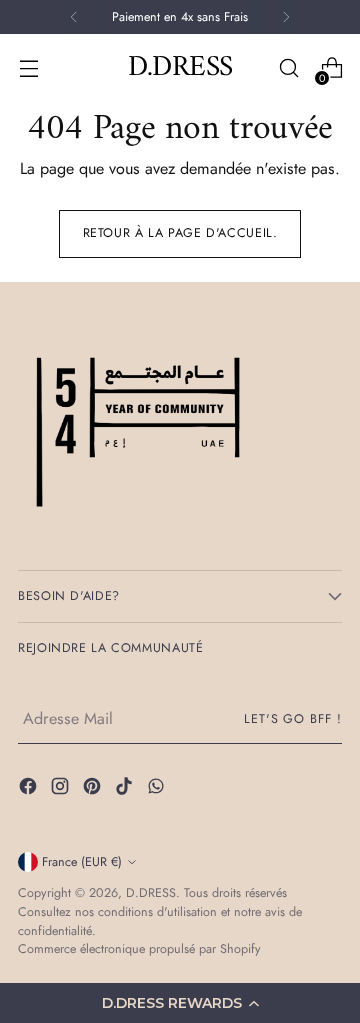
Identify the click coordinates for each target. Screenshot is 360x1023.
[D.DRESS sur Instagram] (62, 789)
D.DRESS (151, 893)
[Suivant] (286, 17)
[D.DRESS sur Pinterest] (94, 789)
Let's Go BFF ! (293, 719)
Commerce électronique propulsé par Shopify (139, 949)
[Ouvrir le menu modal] (28, 68)
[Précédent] (74, 17)
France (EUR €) (82, 862)
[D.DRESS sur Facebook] (30, 789)
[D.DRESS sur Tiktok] (126, 789)
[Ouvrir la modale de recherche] (288, 68)
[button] (180, 1003)
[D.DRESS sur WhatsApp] (158, 789)
